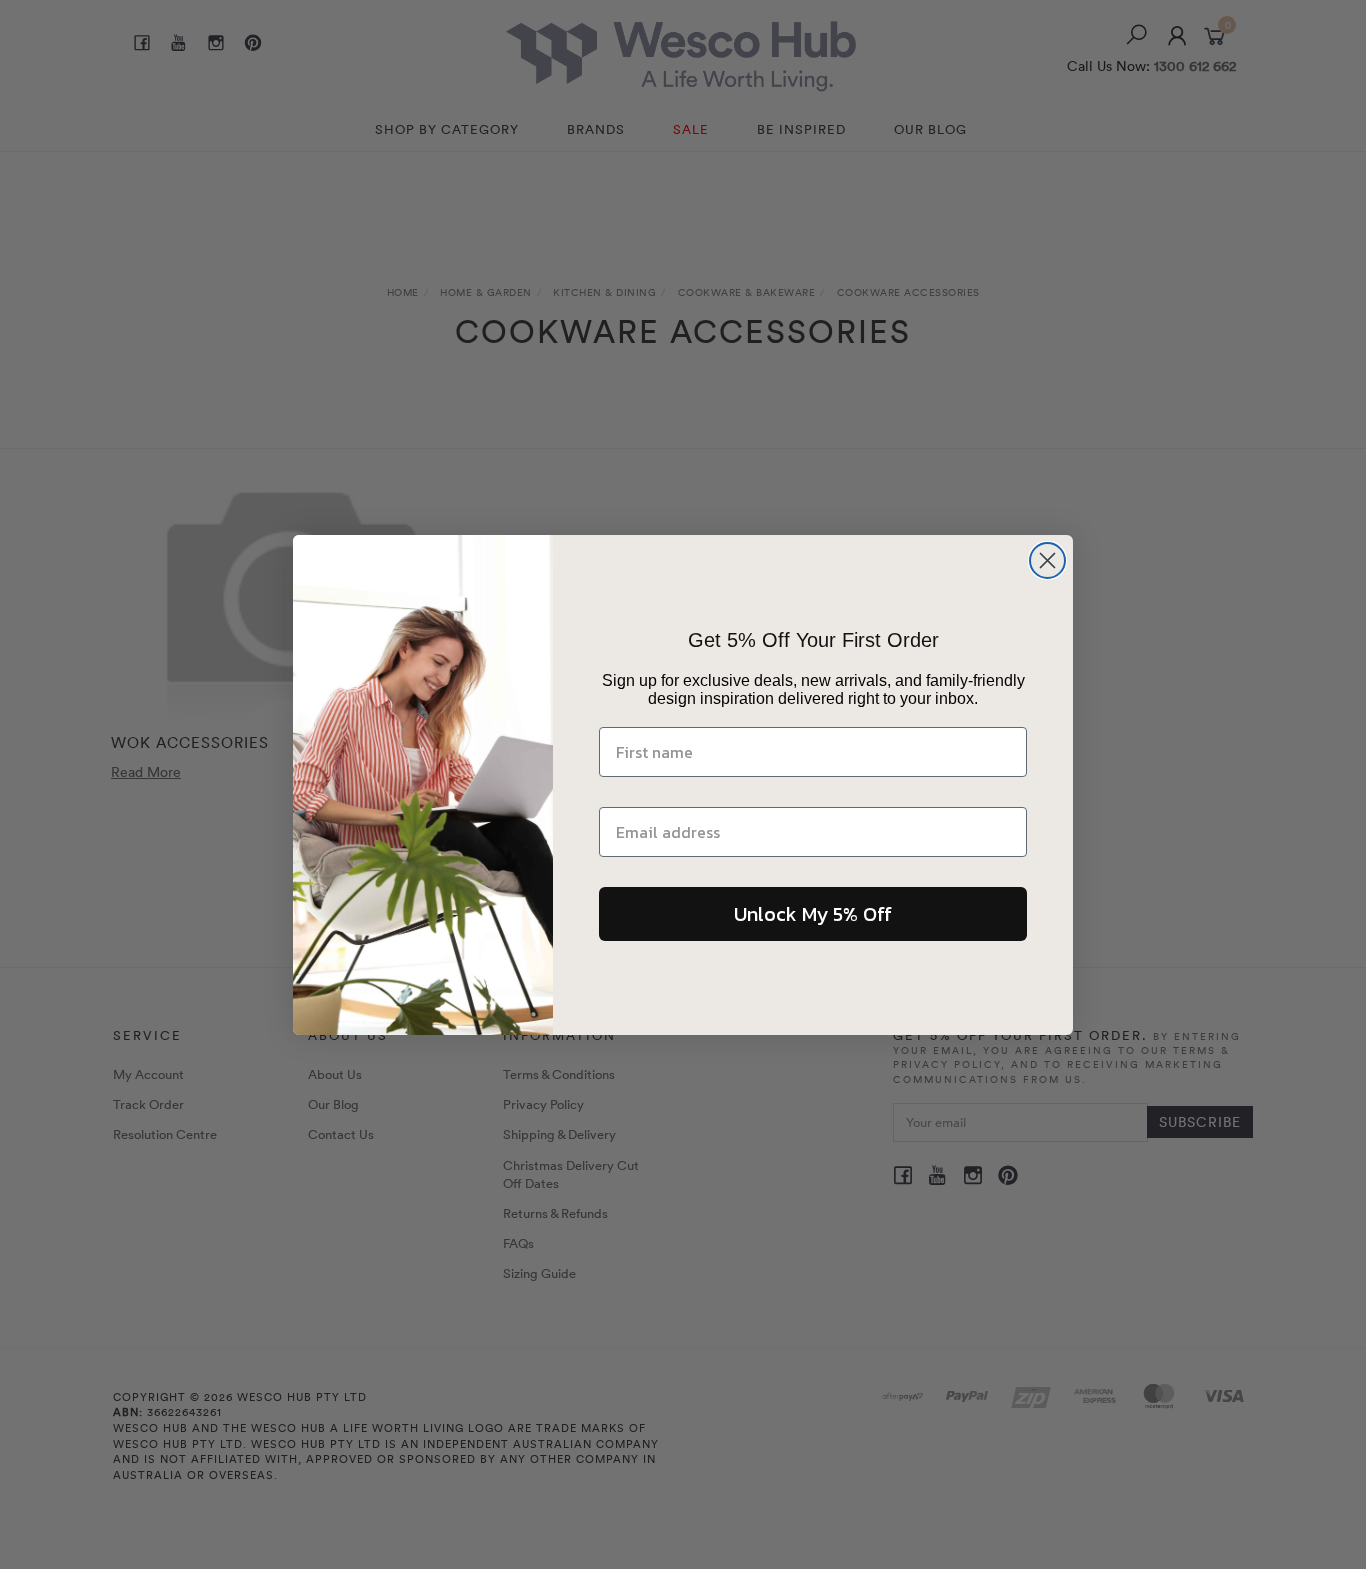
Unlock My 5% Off (813, 914)
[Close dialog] (1047, 560)
